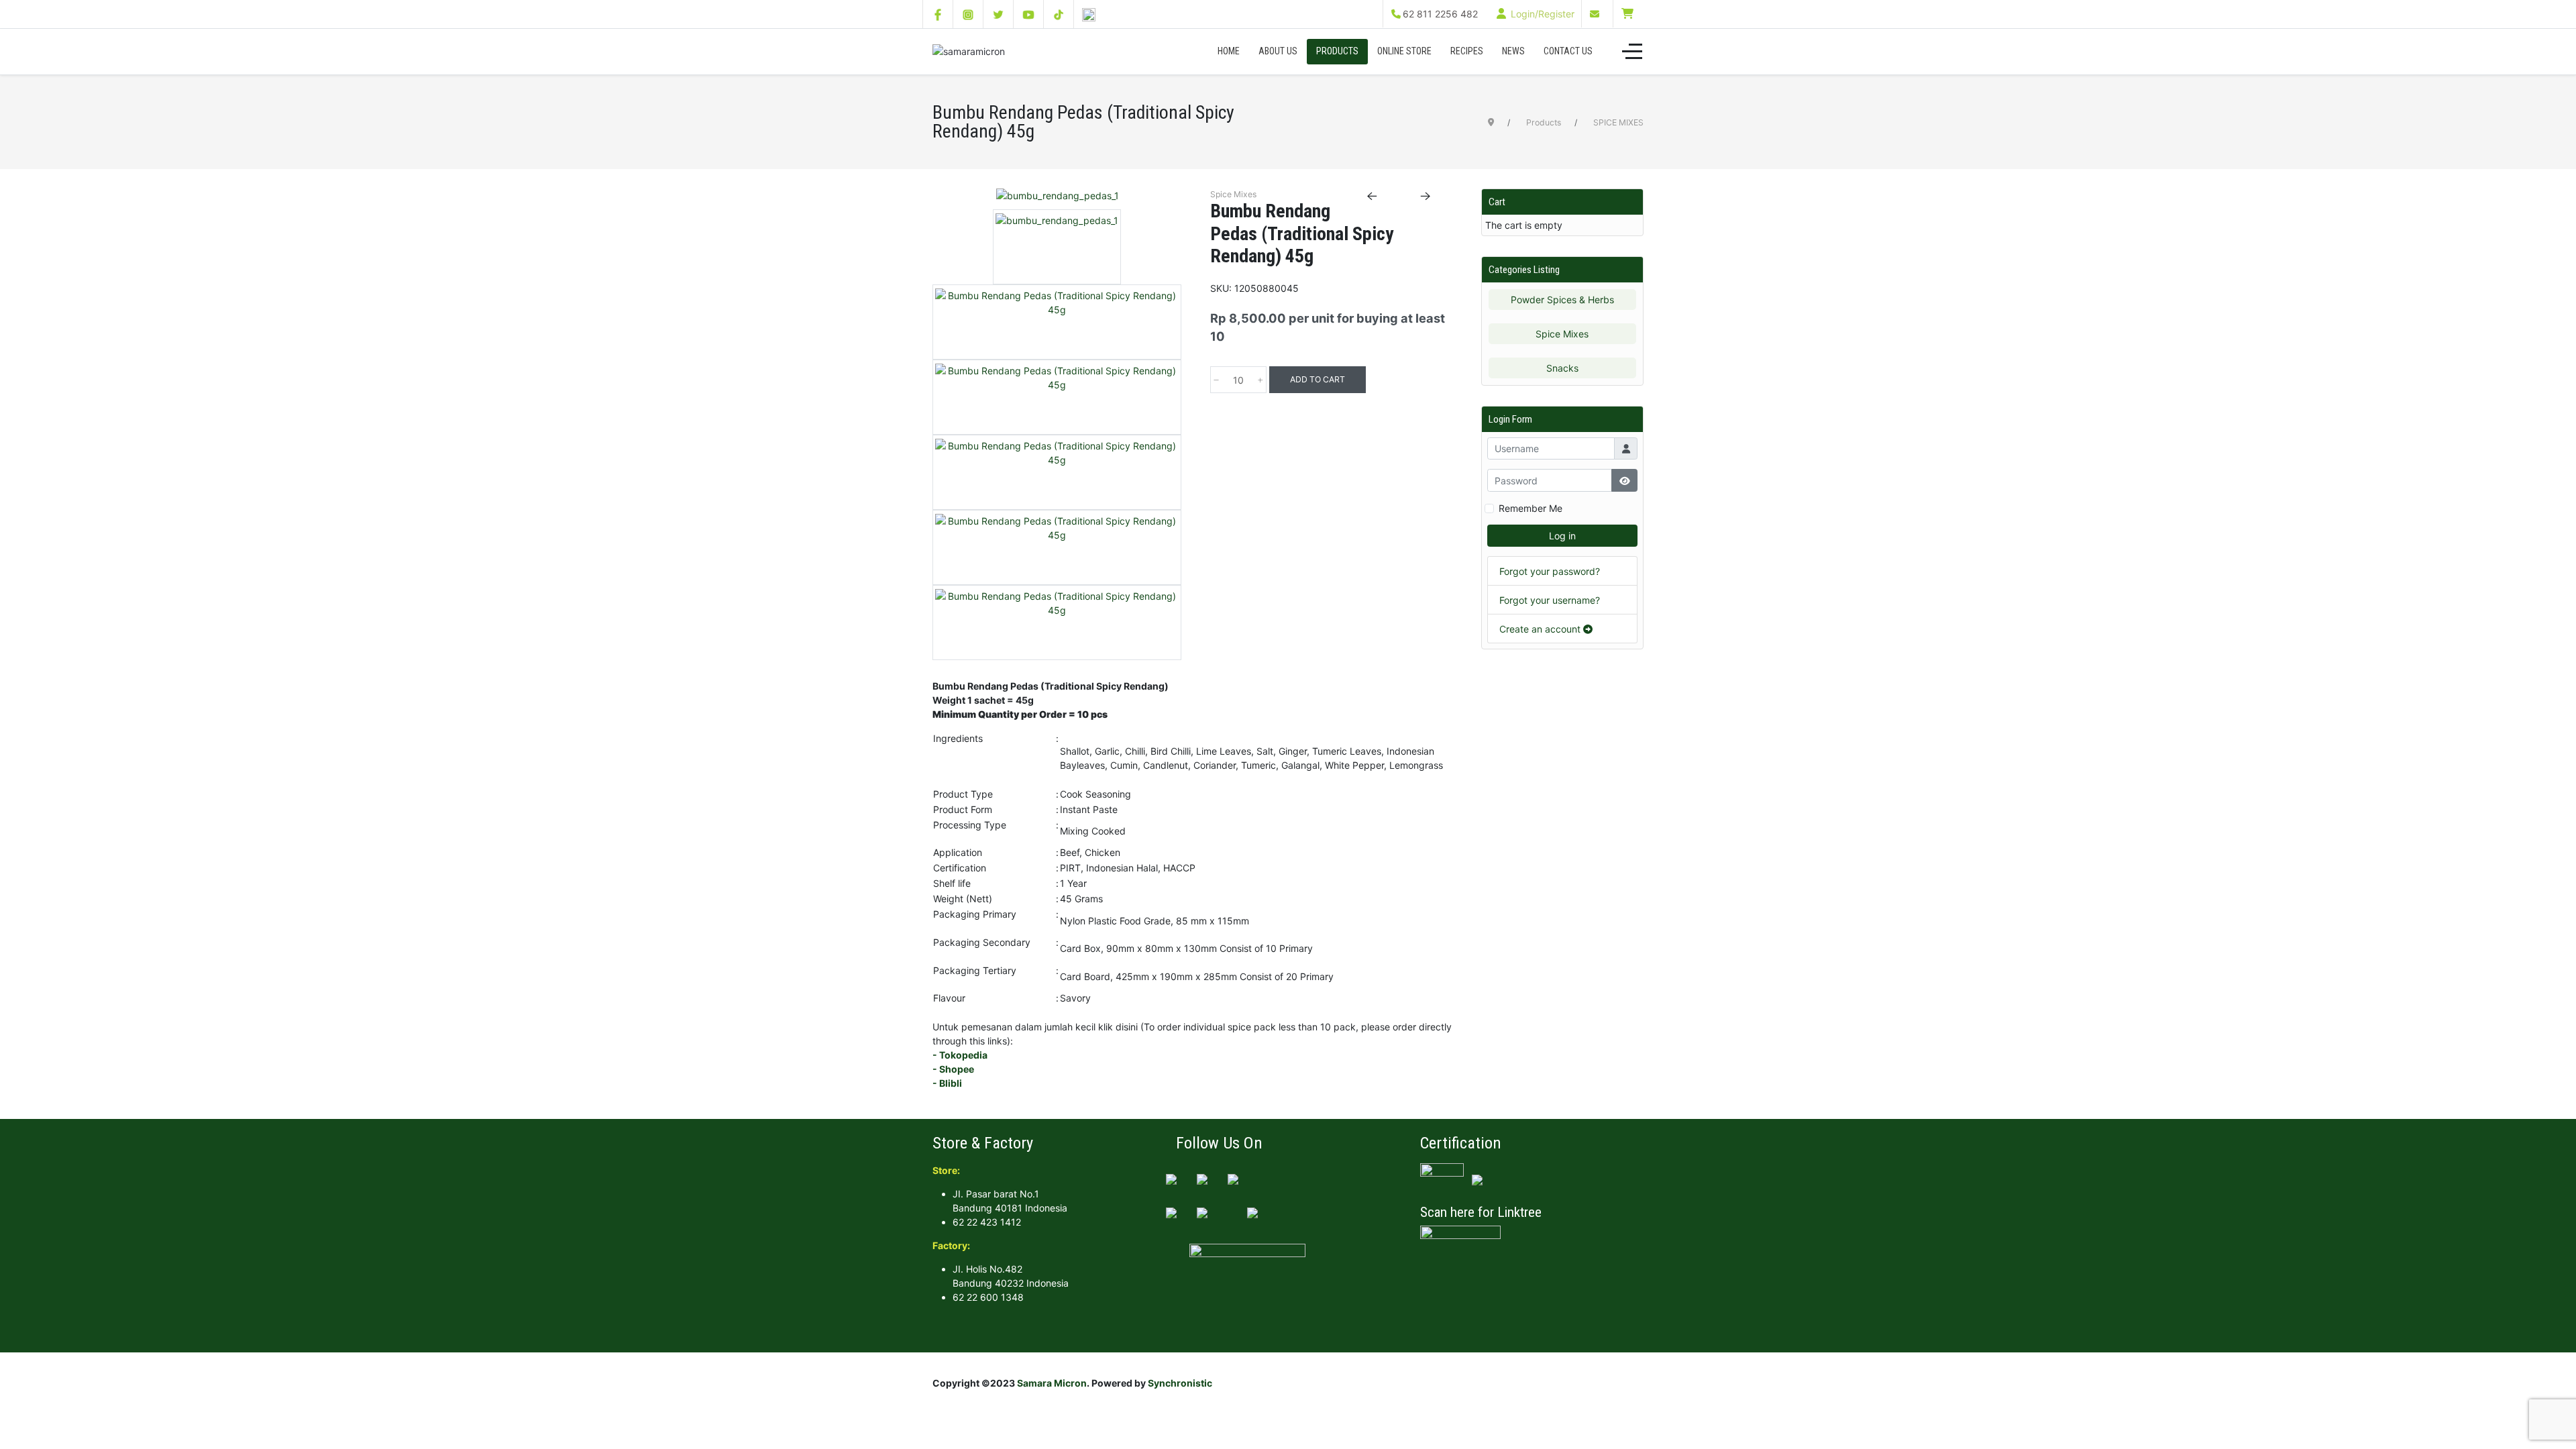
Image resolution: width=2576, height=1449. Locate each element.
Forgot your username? (1550, 600)
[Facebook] (938, 14)
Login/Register (1541, 14)
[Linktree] (1089, 14)
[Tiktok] (1059, 14)
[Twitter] (998, 14)
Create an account (1541, 629)
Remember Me (1531, 508)
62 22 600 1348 (988, 1297)
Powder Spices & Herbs (1562, 300)
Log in (1562, 536)
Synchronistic (1180, 1383)
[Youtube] (1028, 14)
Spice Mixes (1562, 334)
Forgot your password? (1550, 571)
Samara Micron (1052, 1383)
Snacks (1562, 368)
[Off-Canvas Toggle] (1632, 52)
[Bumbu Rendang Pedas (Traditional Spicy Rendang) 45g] (1058, 198)
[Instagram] (968, 14)
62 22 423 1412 (987, 1222)
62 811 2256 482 (1440, 14)
